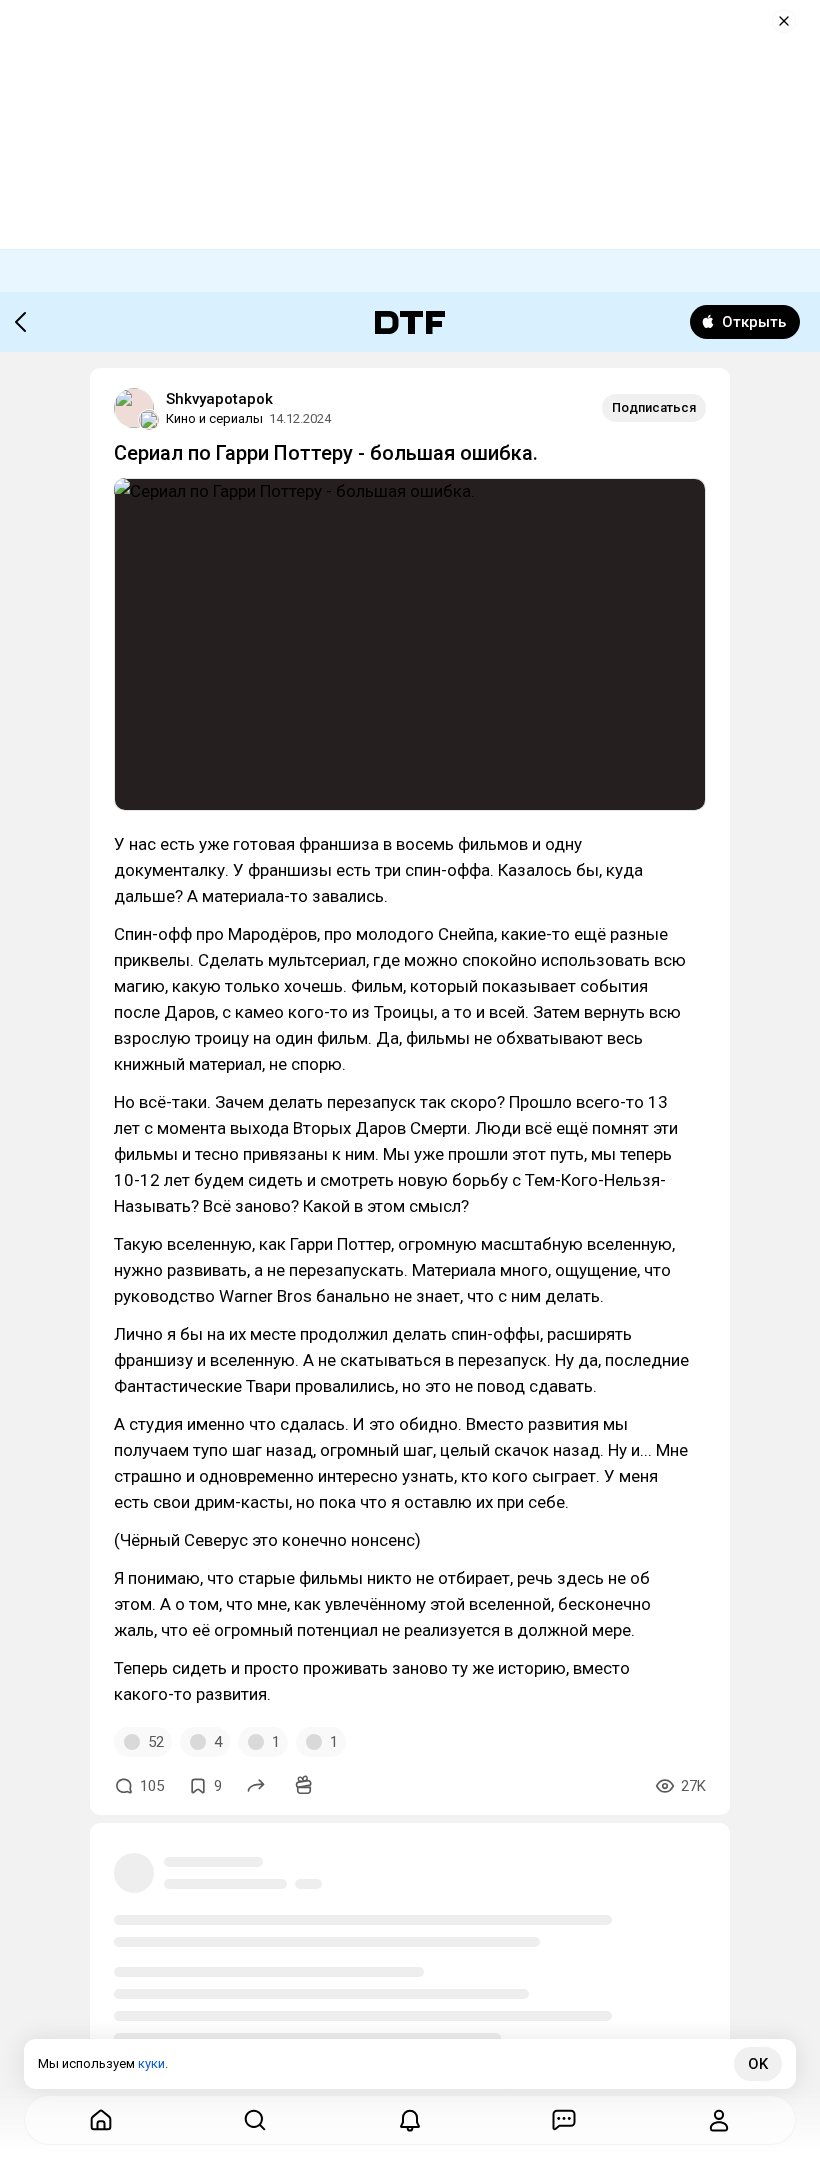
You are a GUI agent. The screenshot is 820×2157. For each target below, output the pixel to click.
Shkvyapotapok (219, 399)
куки (151, 2063)
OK (758, 2064)
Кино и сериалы (214, 418)
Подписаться (654, 407)
